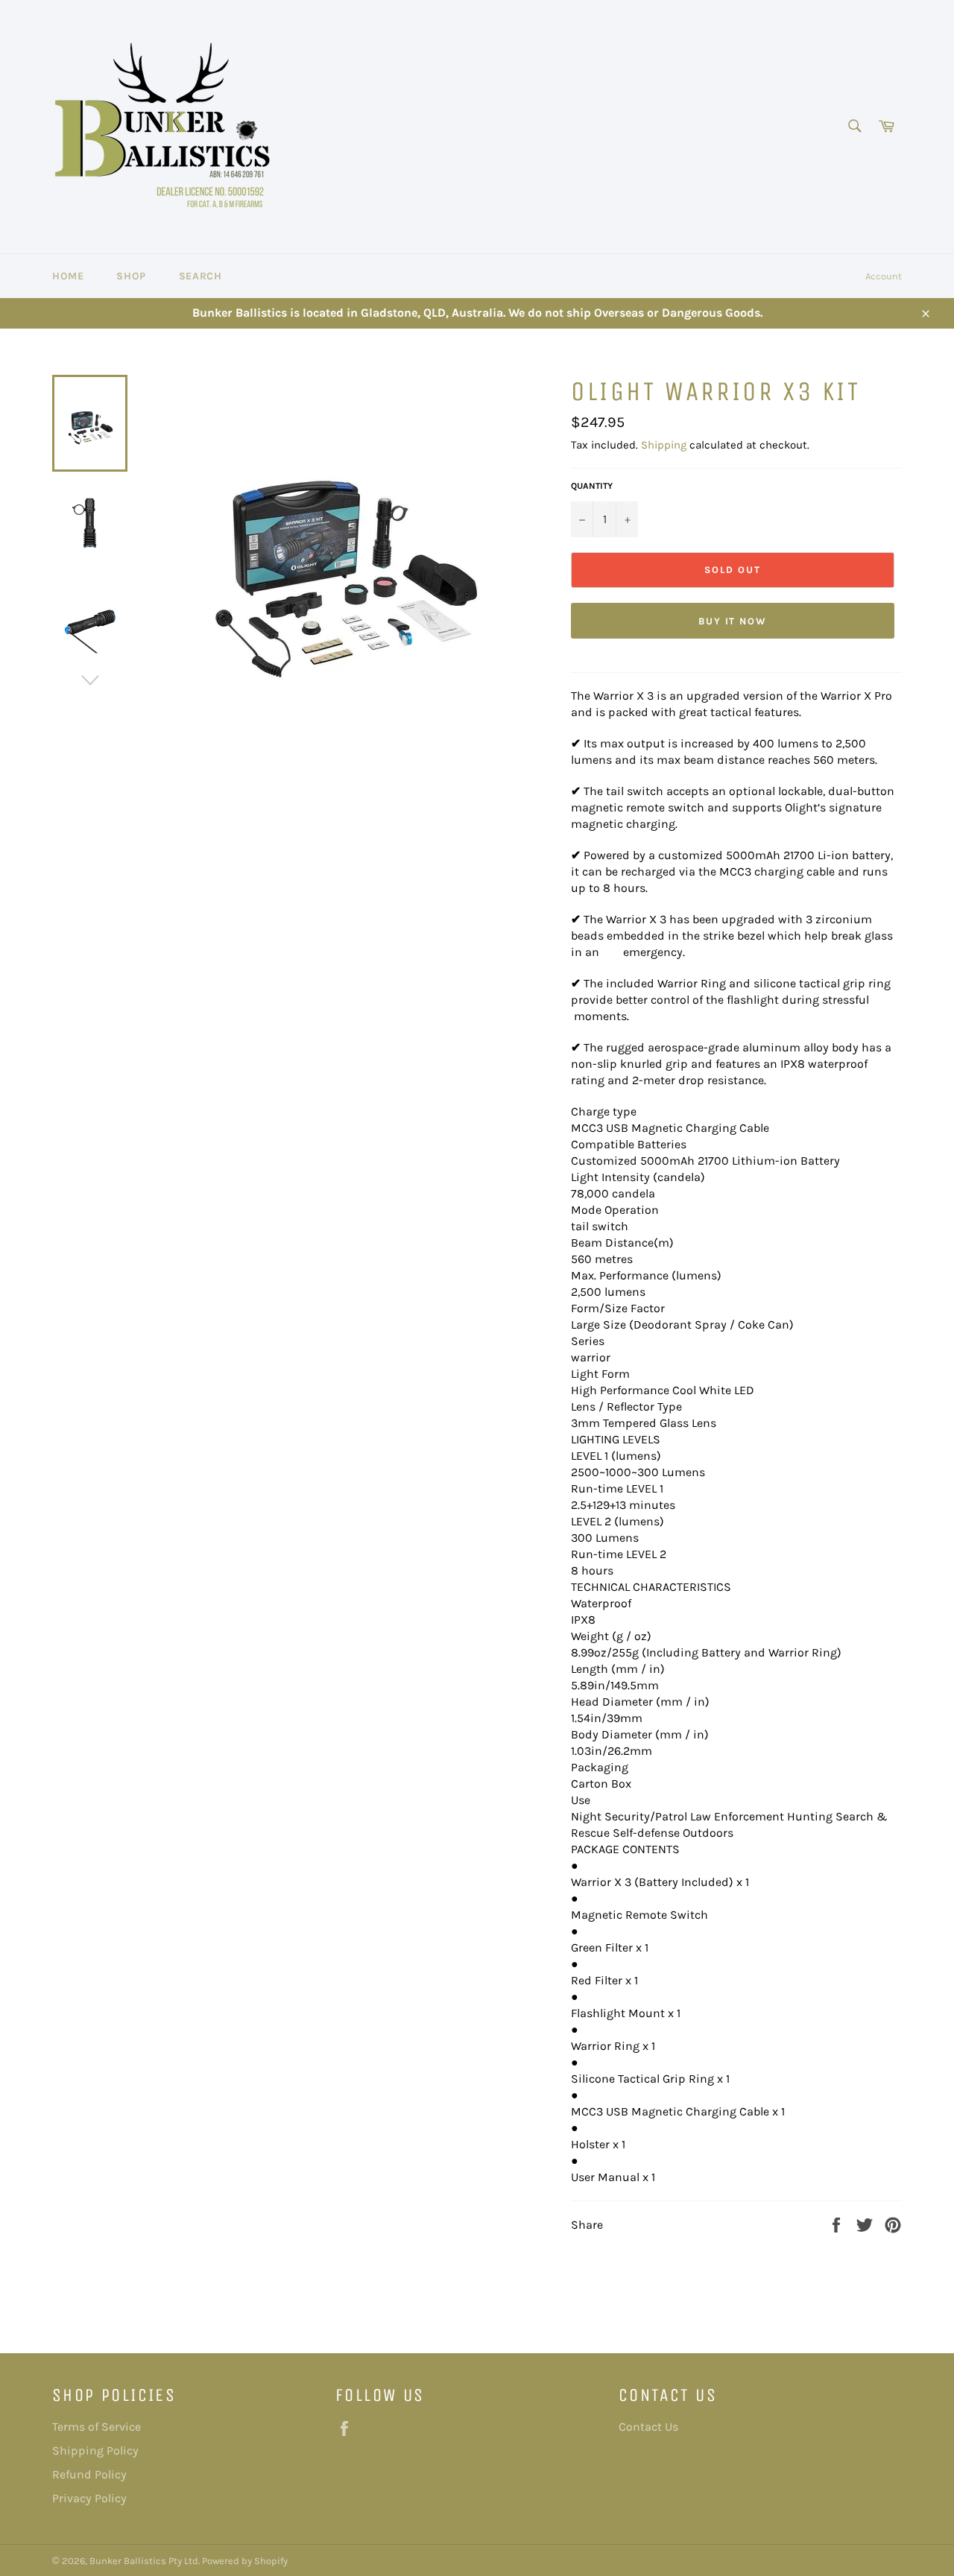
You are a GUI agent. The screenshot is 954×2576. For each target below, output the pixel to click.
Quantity (592, 486)
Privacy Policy (89, 2498)
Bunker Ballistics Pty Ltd (144, 2561)
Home (68, 276)
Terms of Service (97, 2427)
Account (884, 276)
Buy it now (733, 621)
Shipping (664, 445)
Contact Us (648, 2427)
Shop (131, 276)
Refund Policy (89, 2474)
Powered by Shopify (245, 2561)
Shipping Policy (95, 2450)
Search (200, 276)
